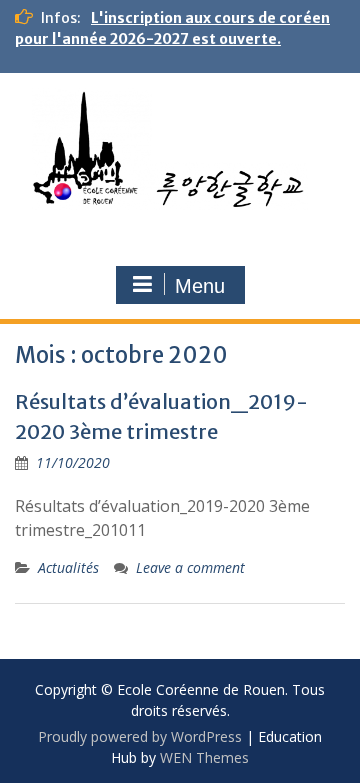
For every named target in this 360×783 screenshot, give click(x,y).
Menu (200, 286)
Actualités (68, 567)
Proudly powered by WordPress (140, 736)
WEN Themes (204, 757)
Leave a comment (190, 567)
